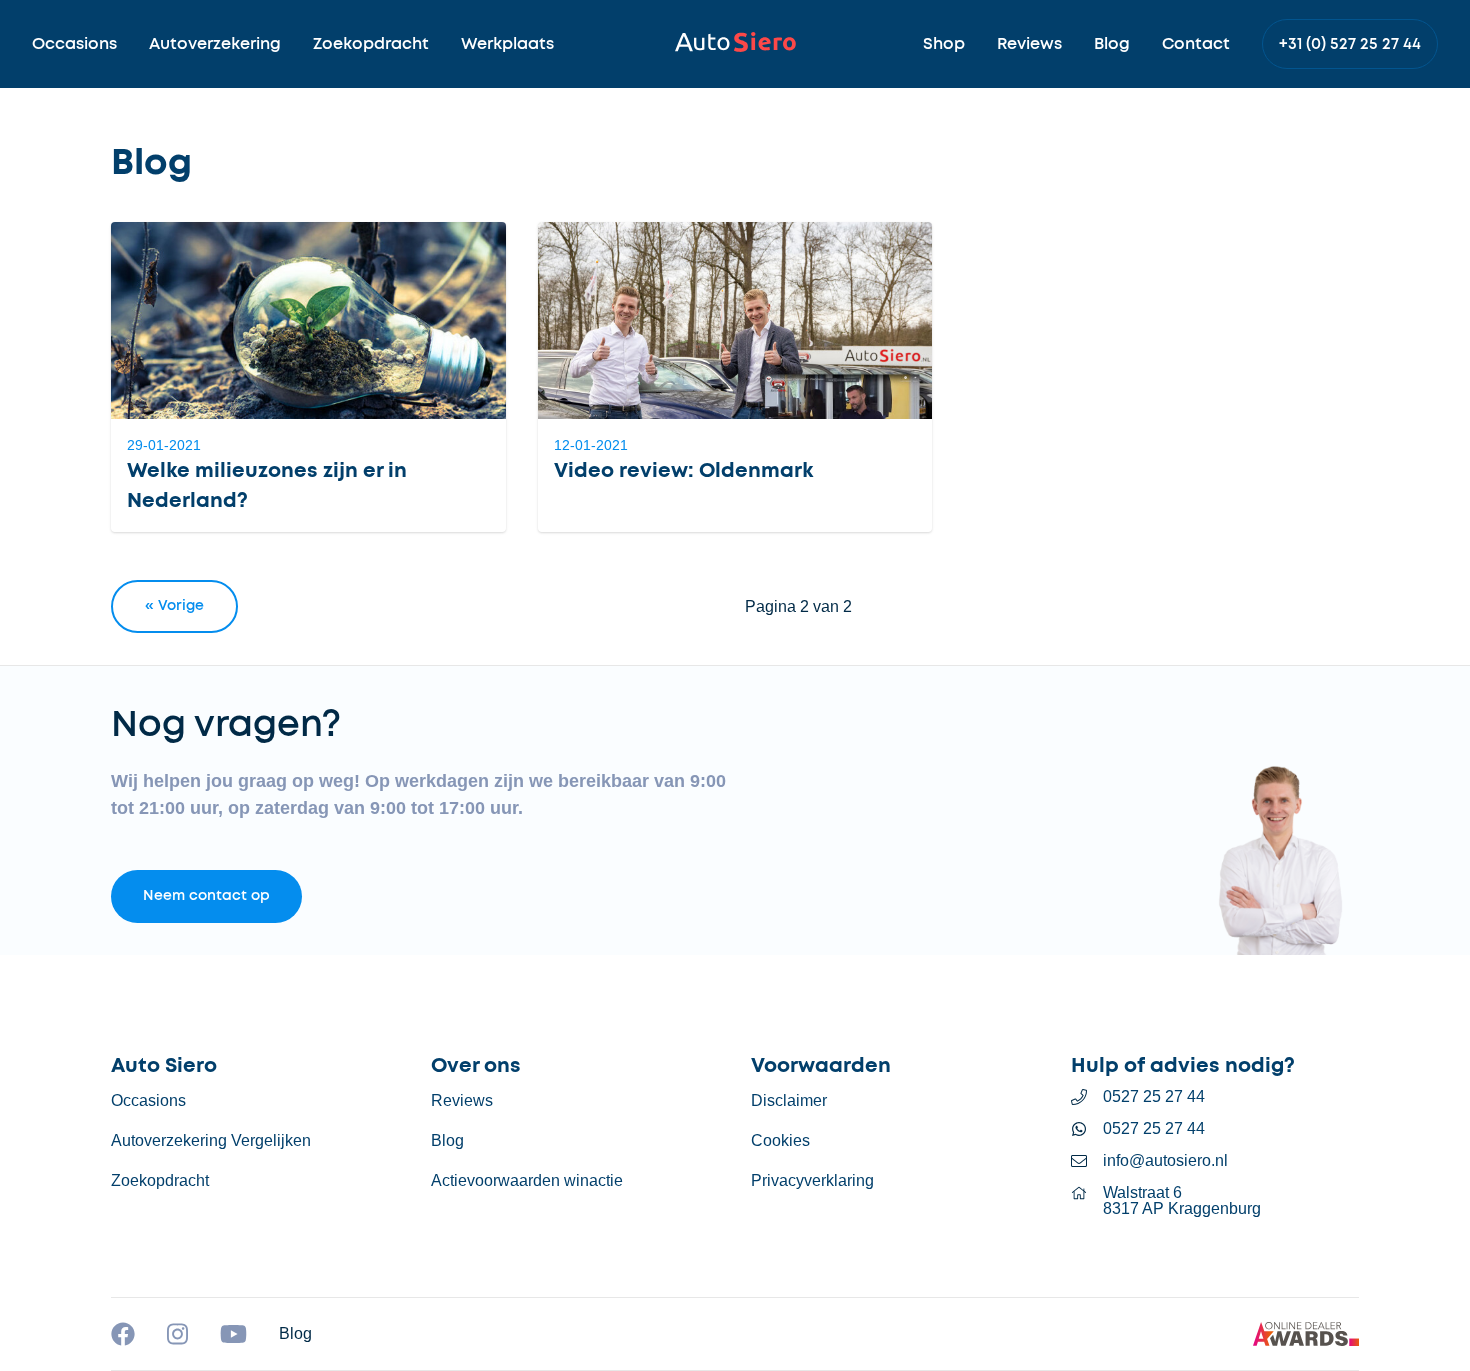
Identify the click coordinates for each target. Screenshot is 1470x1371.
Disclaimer (789, 1100)
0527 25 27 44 (1154, 1097)
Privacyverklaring (812, 1180)
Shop (944, 44)
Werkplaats (507, 44)
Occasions (74, 44)
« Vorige (174, 606)
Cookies (780, 1140)
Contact (1196, 44)
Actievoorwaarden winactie (527, 1180)
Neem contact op (206, 896)
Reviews (1029, 44)
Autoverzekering (215, 44)
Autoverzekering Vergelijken (211, 1140)
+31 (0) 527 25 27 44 (1350, 44)
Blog (1112, 44)
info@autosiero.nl (1165, 1161)
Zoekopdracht (371, 44)
